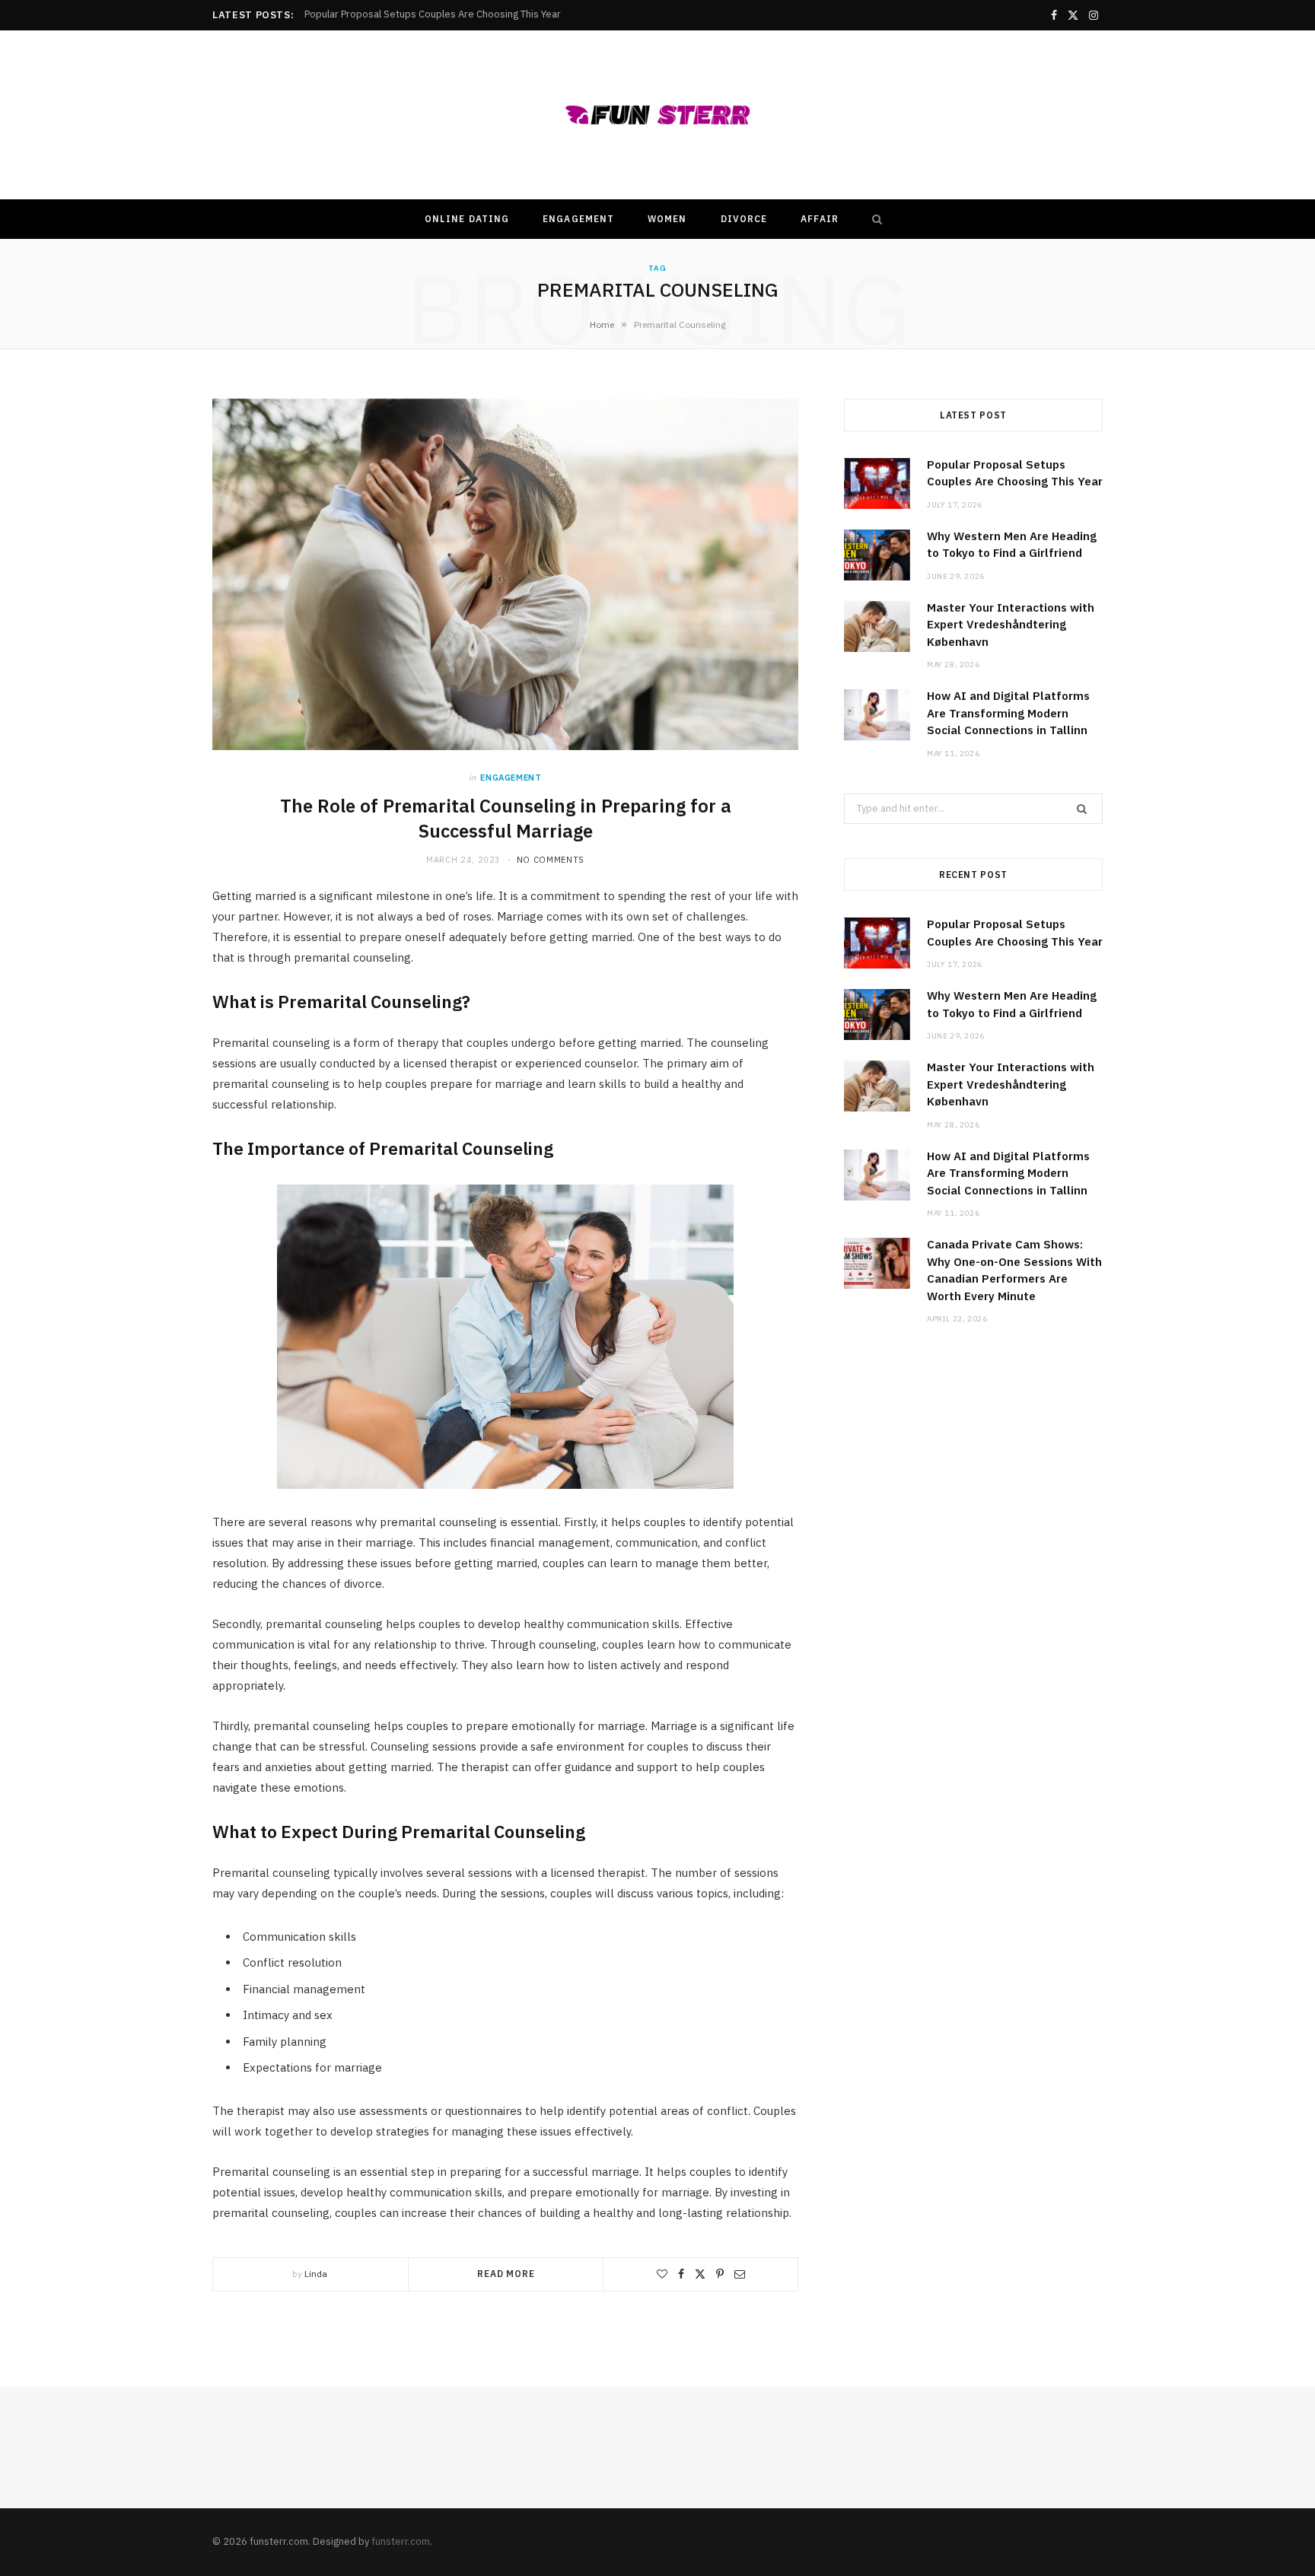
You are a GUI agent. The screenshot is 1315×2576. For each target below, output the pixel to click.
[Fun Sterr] (657, 115)
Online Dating (467, 219)
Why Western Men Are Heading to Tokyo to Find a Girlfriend (438, 14)
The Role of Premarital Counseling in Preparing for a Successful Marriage (506, 818)
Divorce (744, 219)
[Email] (740, 2274)
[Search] (874, 219)
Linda (316, 2274)
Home (602, 324)
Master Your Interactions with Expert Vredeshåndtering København (1011, 625)
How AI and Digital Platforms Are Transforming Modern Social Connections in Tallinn (1008, 713)
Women (667, 219)
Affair (819, 219)
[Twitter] (700, 2274)
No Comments (551, 860)
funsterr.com (401, 2541)
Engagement (578, 219)
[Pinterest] (720, 2274)
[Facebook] (681, 2274)
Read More (506, 2274)
